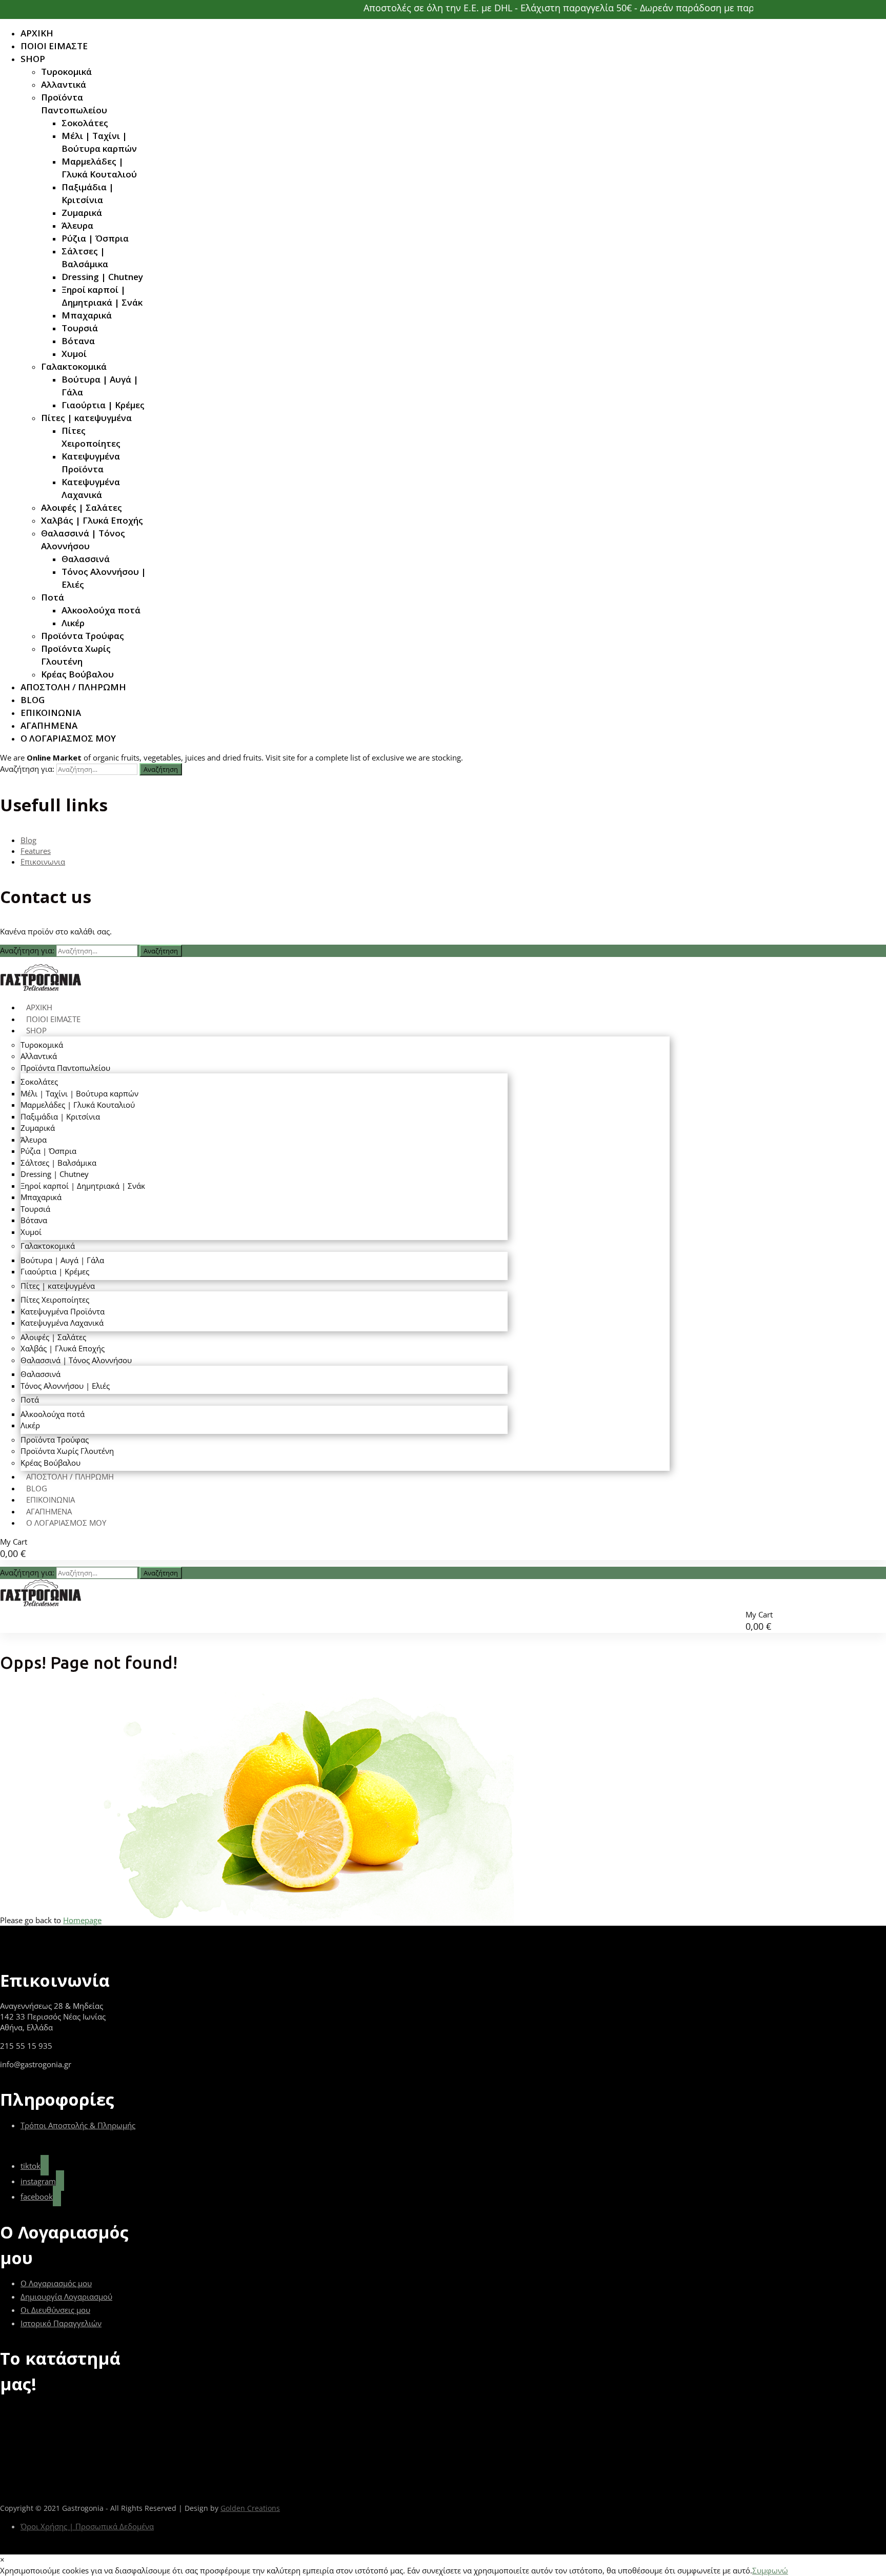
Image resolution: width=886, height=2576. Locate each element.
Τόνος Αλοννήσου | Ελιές (104, 578)
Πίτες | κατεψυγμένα (86, 418)
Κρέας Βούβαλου (77, 674)
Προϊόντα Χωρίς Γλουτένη (76, 655)
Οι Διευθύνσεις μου (55, 2310)
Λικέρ (73, 623)
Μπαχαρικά (87, 315)
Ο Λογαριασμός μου (56, 2283)
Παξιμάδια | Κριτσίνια (88, 193)
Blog (28, 840)
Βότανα (78, 341)
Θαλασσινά (86, 559)
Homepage (82, 1920)
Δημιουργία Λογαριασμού (66, 2297)
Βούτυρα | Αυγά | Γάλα (100, 386)
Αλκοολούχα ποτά (101, 610)
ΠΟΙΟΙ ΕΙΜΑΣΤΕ (54, 46)
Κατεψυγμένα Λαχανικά (91, 488)
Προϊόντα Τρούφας (83, 636)
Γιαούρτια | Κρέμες (103, 405)
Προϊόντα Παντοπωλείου (74, 104)
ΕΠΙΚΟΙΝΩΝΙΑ (51, 713)
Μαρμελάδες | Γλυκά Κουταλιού (99, 168)
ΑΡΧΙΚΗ (37, 33)
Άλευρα (77, 225)
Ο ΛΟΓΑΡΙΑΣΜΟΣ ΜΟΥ (68, 738)
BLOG (33, 700)
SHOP (33, 59)
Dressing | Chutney (102, 277)
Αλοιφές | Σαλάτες (82, 507)
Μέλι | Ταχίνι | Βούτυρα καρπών (99, 142)
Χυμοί (74, 354)
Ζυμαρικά (82, 213)
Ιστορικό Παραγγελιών (61, 2323)
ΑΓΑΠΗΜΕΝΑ (49, 725)
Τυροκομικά (66, 72)
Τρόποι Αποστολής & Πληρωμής (78, 2125)
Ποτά (53, 597)
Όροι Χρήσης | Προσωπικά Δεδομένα (87, 2526)
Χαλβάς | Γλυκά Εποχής (92, 520)
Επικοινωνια (43, 862)
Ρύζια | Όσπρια (95, 238)
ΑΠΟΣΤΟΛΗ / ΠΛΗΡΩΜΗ (73, 687)
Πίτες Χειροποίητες (91, 437)
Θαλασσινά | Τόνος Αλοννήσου (83, 540)
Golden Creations (250, 2508)
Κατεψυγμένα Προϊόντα (91, 463)
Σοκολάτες (85, 123)
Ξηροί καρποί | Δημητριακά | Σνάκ (102, 296)
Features (36, 851)
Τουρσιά (80, 328)
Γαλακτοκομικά (74, 366)
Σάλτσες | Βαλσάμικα (85, 257)
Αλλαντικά (64, 84)
